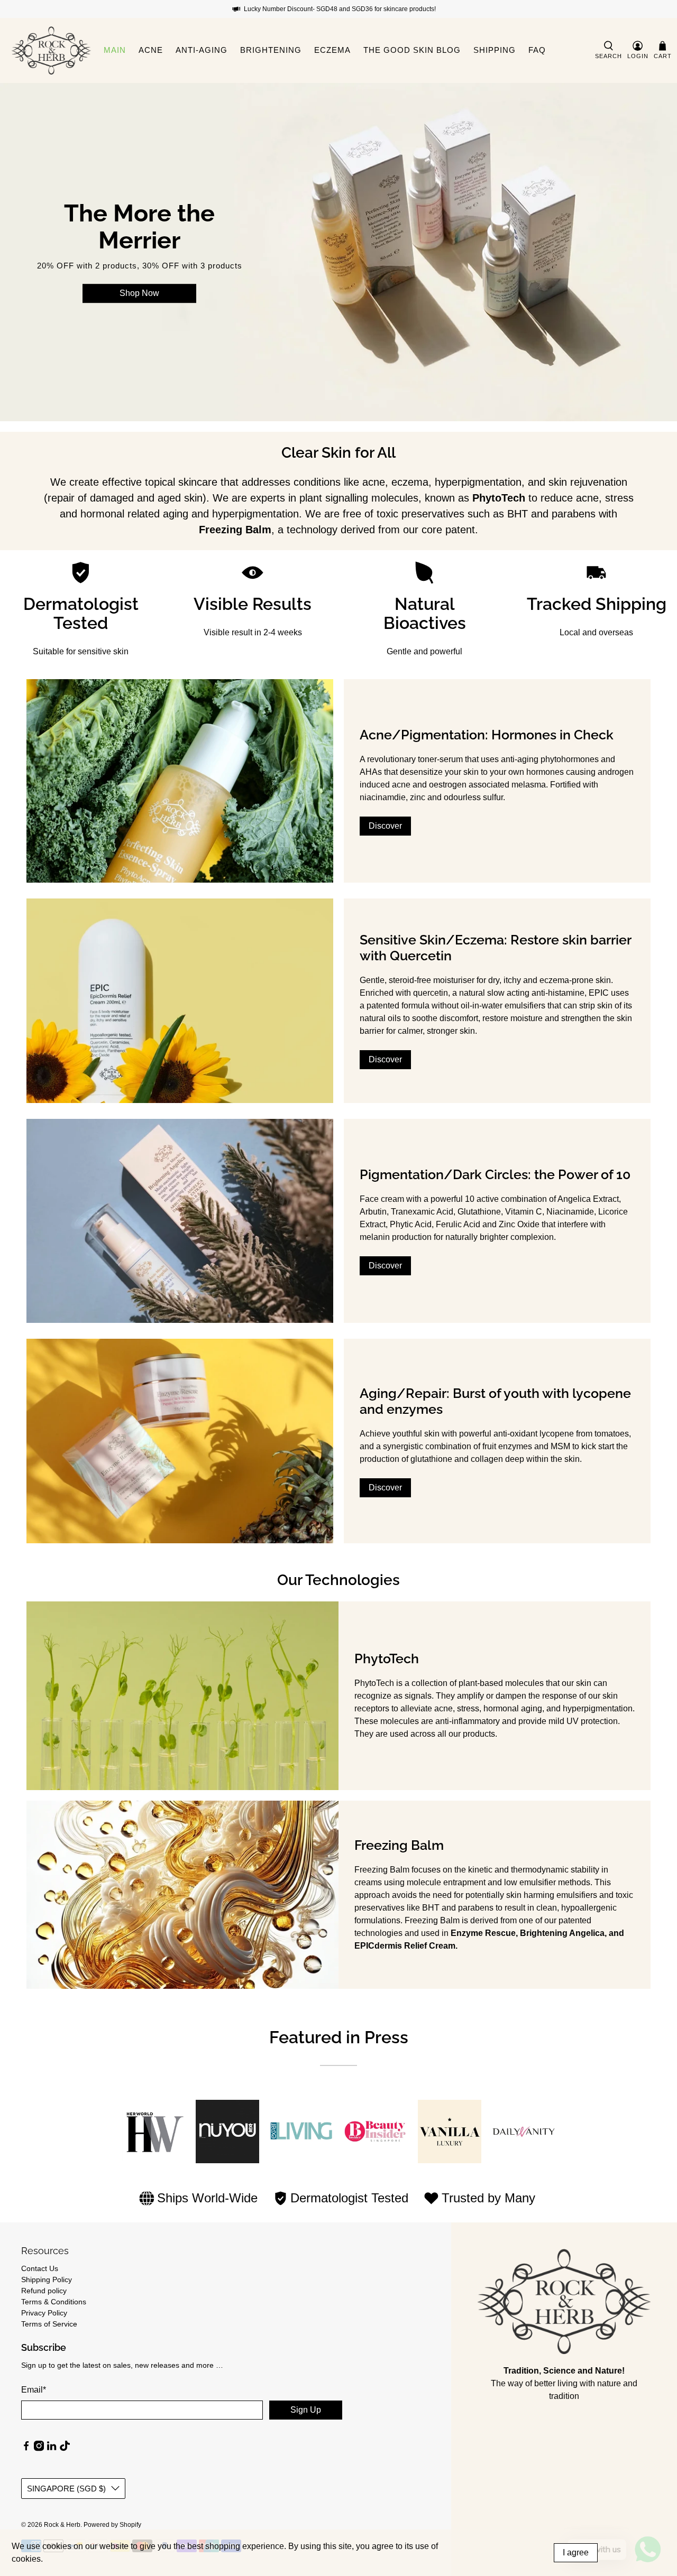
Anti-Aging (202, 50)
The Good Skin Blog (412, 50)
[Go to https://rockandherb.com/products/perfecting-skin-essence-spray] (180, 781)
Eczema (332, 50)
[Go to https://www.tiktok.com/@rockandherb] (65, 2449)
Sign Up (306, 2410)
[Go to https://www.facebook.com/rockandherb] (26, 2449)
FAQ (537, 50)
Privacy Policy (44, 2313)
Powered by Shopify (112, 2524)
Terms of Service (49, 2324)
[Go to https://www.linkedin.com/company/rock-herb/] (52, 2449)
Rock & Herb (62, 2524)
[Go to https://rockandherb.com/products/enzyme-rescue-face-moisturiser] (180, 1441)
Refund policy (44, 2291)
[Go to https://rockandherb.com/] (51, 50)
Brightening (271, 50)
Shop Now (139, 293)
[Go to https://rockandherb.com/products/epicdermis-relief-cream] (180, 1001)
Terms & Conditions (54, 2302)
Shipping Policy (47, 2280)
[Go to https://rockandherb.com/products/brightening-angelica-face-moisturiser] (180, 1221)
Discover (385, 826)
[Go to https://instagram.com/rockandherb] (39, 2449)
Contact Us (40, 2268)
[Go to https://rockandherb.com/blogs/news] (564, 2301)
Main (115, 50)
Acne (151, 50)
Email (34, 2390)
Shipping (495, 50)
